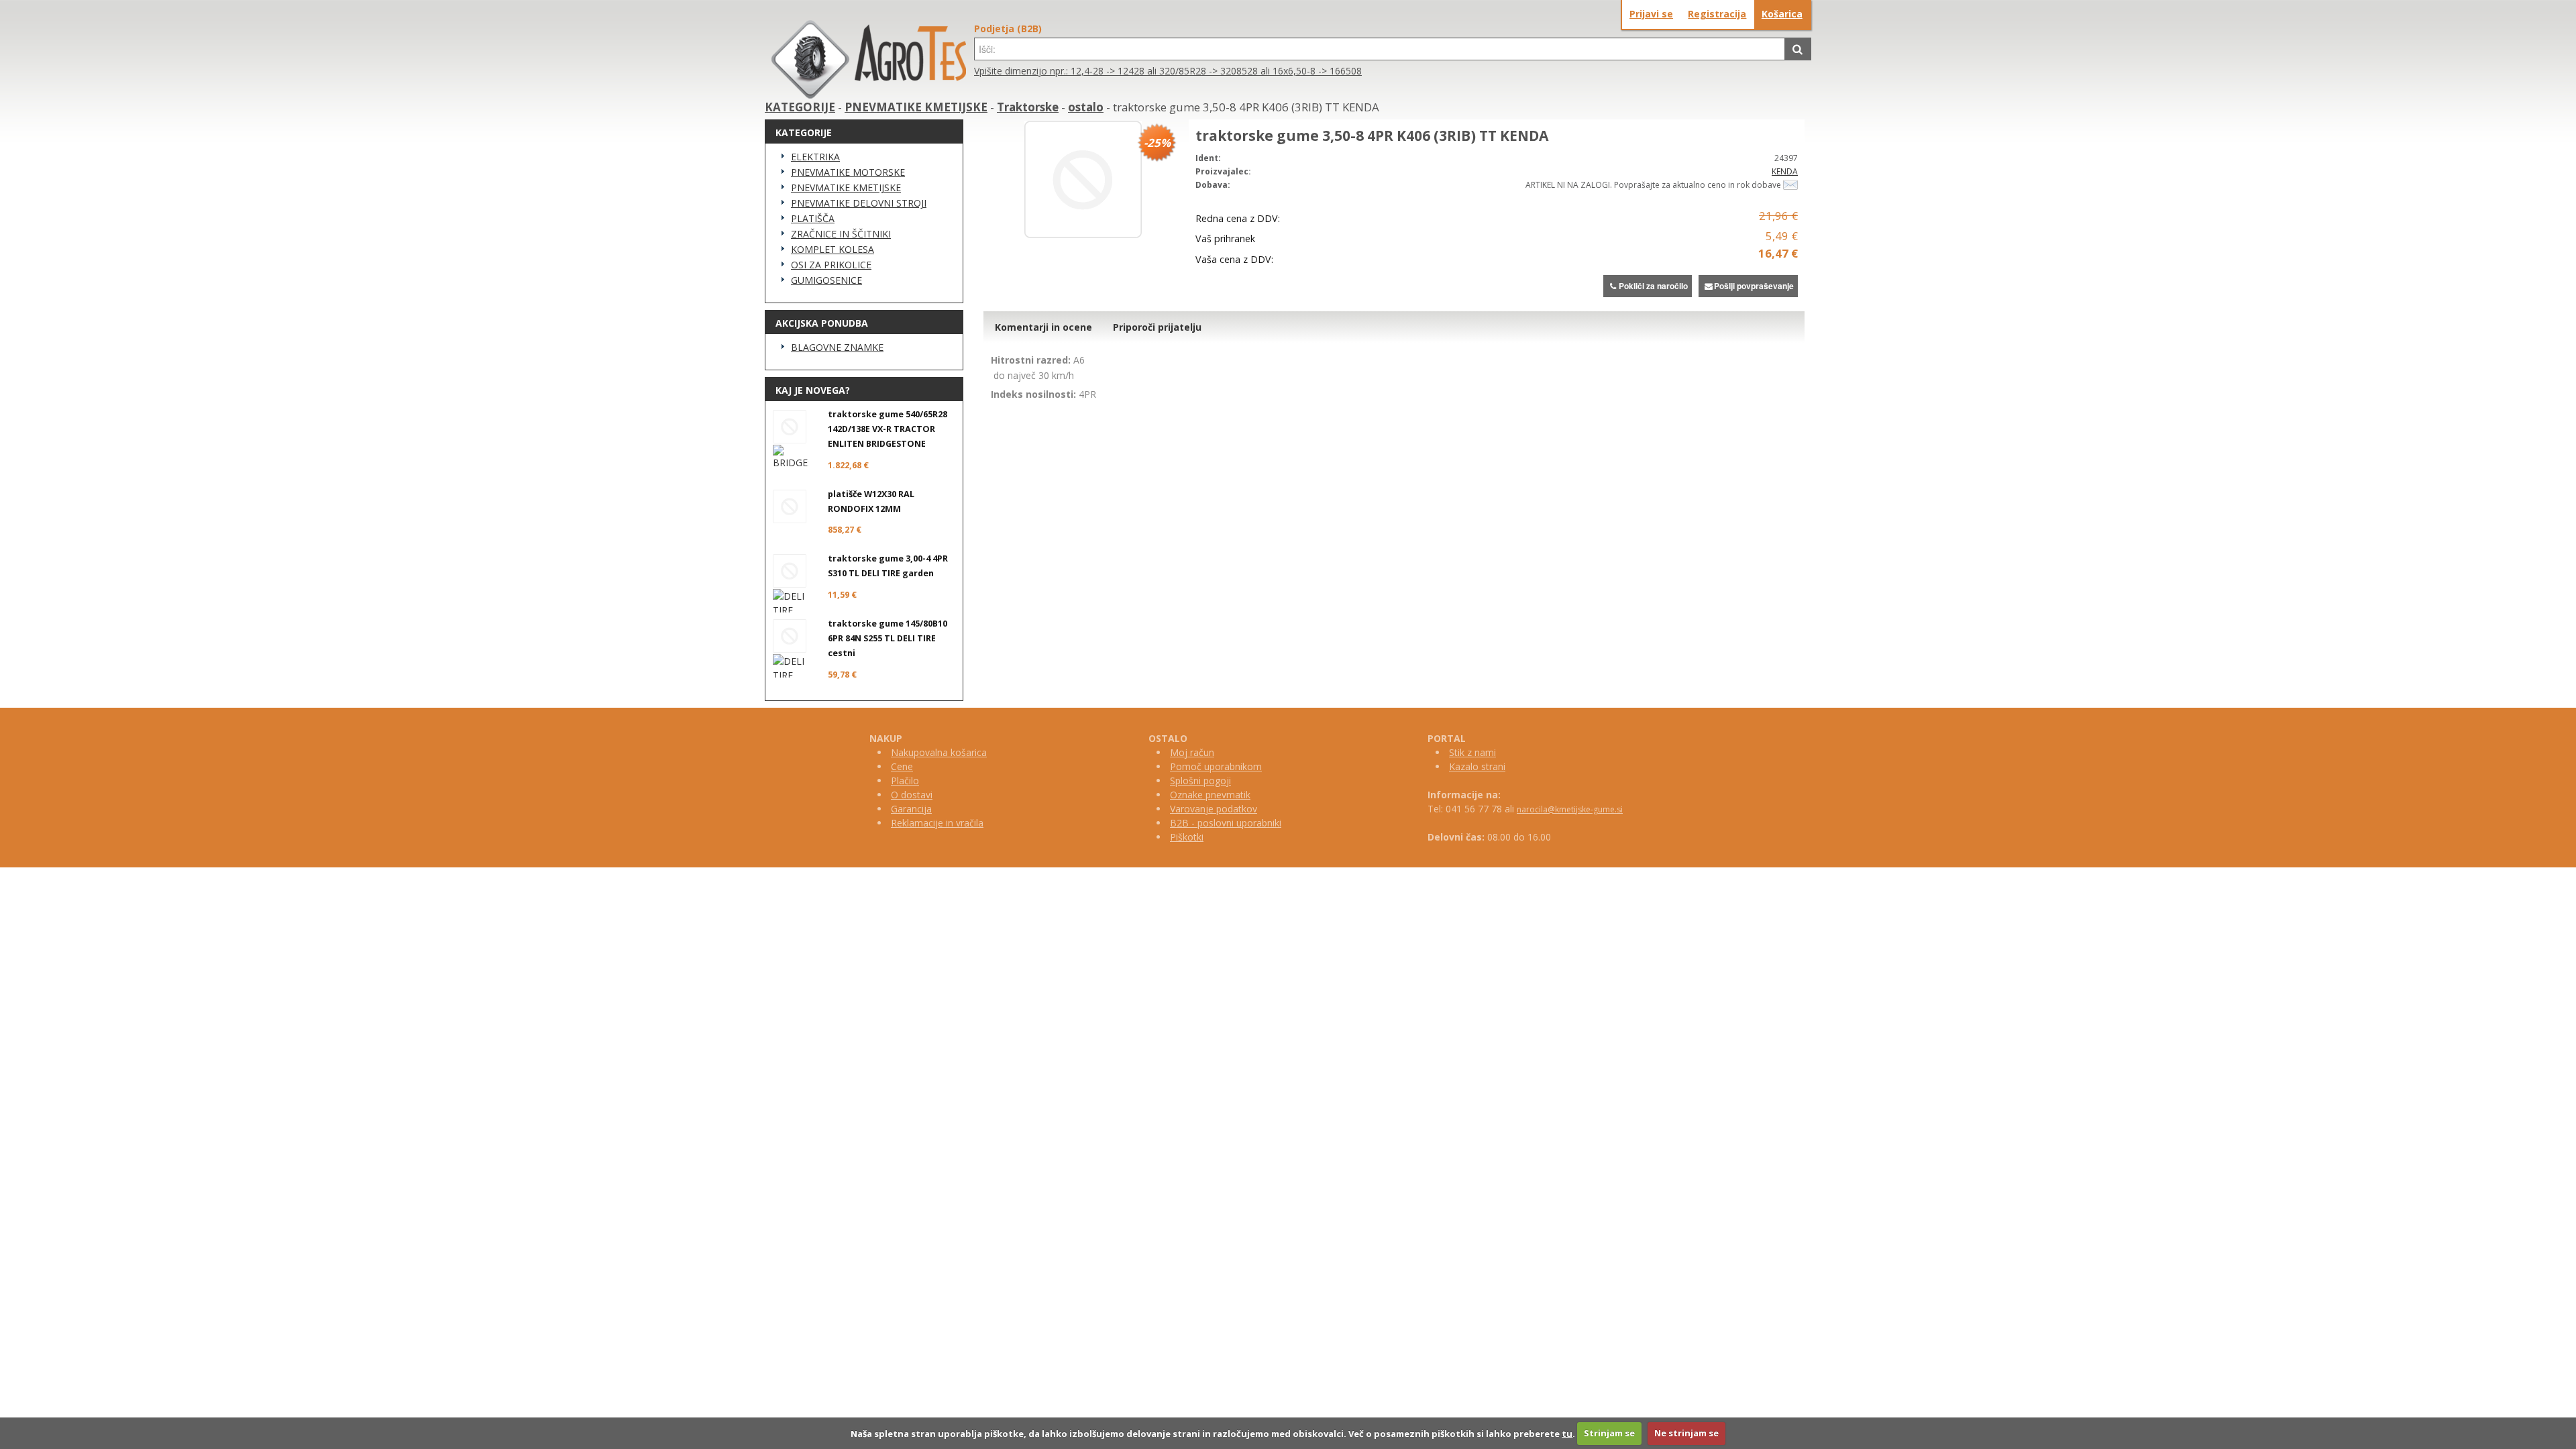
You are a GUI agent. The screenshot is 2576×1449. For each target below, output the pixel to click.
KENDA (1785, 171)
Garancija (911, 809)
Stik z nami (1472, 752)
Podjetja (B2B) (1008, 29)
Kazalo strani (1477, 766)
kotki (1193, 837)
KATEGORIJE (800, 107)
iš (1179, 837)
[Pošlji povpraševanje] (1790, 185)
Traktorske (1028, 107)
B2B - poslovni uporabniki (1226, 823)
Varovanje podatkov (1214, 809)
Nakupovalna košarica (939, 752)
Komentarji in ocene (1043, 327)
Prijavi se (1651, 14)
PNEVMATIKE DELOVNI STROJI (859, 203)
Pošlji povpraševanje (1754, 286)
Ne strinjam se (1686, 1433)
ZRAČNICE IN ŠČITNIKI (841, 234)
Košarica (1782, 14)
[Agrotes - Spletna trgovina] (869, 95)
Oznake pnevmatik (1210, 795)
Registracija (1717, 14)
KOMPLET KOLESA (833, 249)
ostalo (1086, 107)
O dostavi (912, 795)
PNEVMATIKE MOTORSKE (848, 172)
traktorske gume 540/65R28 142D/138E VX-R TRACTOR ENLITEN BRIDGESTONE (888, 429)
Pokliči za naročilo (1653, 286)
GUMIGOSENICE (826, 280)
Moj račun (1192, 752)
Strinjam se (1609, 1433)
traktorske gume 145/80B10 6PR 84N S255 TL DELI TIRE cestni (888, 638)
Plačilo (905, 781)
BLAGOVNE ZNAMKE (837, 347)
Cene (902, 766)
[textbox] (1380, 49)
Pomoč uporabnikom (1216, 766)
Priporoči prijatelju (1157, 327)
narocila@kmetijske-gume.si (1570, 809)
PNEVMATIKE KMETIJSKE (916, 107)
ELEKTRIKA (815, 157)
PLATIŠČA (813, 218)
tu (1567, 1433)
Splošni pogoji (1200, 781)
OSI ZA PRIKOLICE (831, 265)
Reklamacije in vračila (937, 823)
